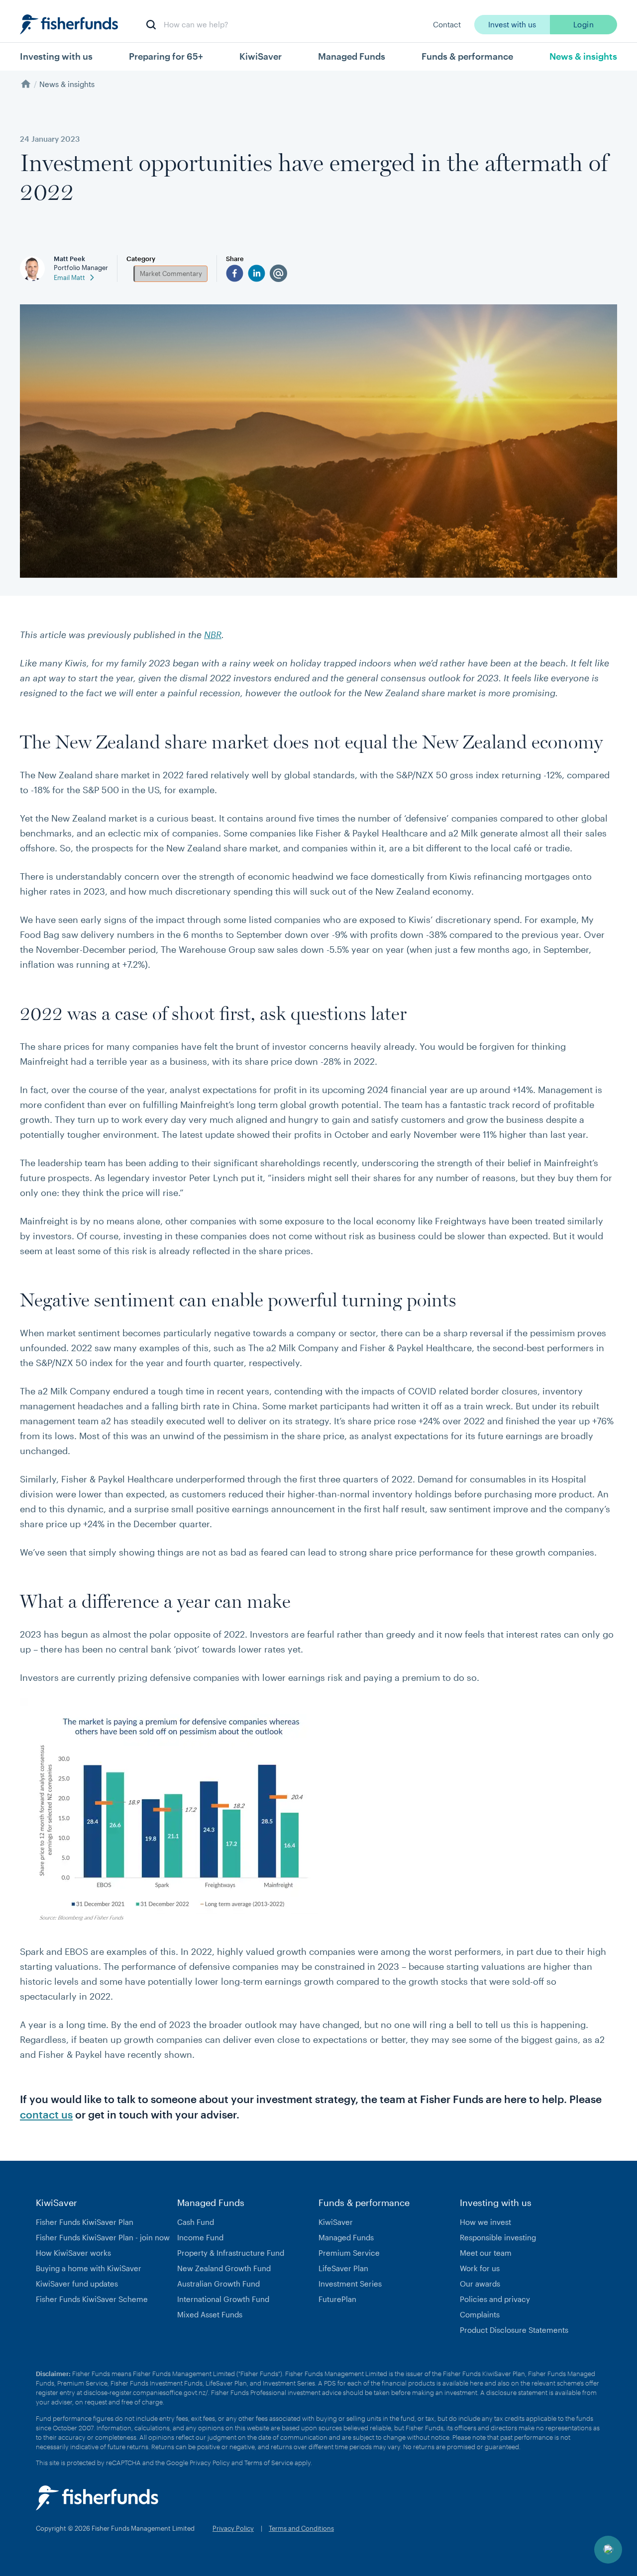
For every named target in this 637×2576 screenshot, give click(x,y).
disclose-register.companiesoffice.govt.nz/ (146, 2392)
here (477, 2383)
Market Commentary (171, 274)
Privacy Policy (210, 2463)
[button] (608, 2550)
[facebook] (235, 273)
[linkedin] (257, 273)
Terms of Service (269, 2463)
